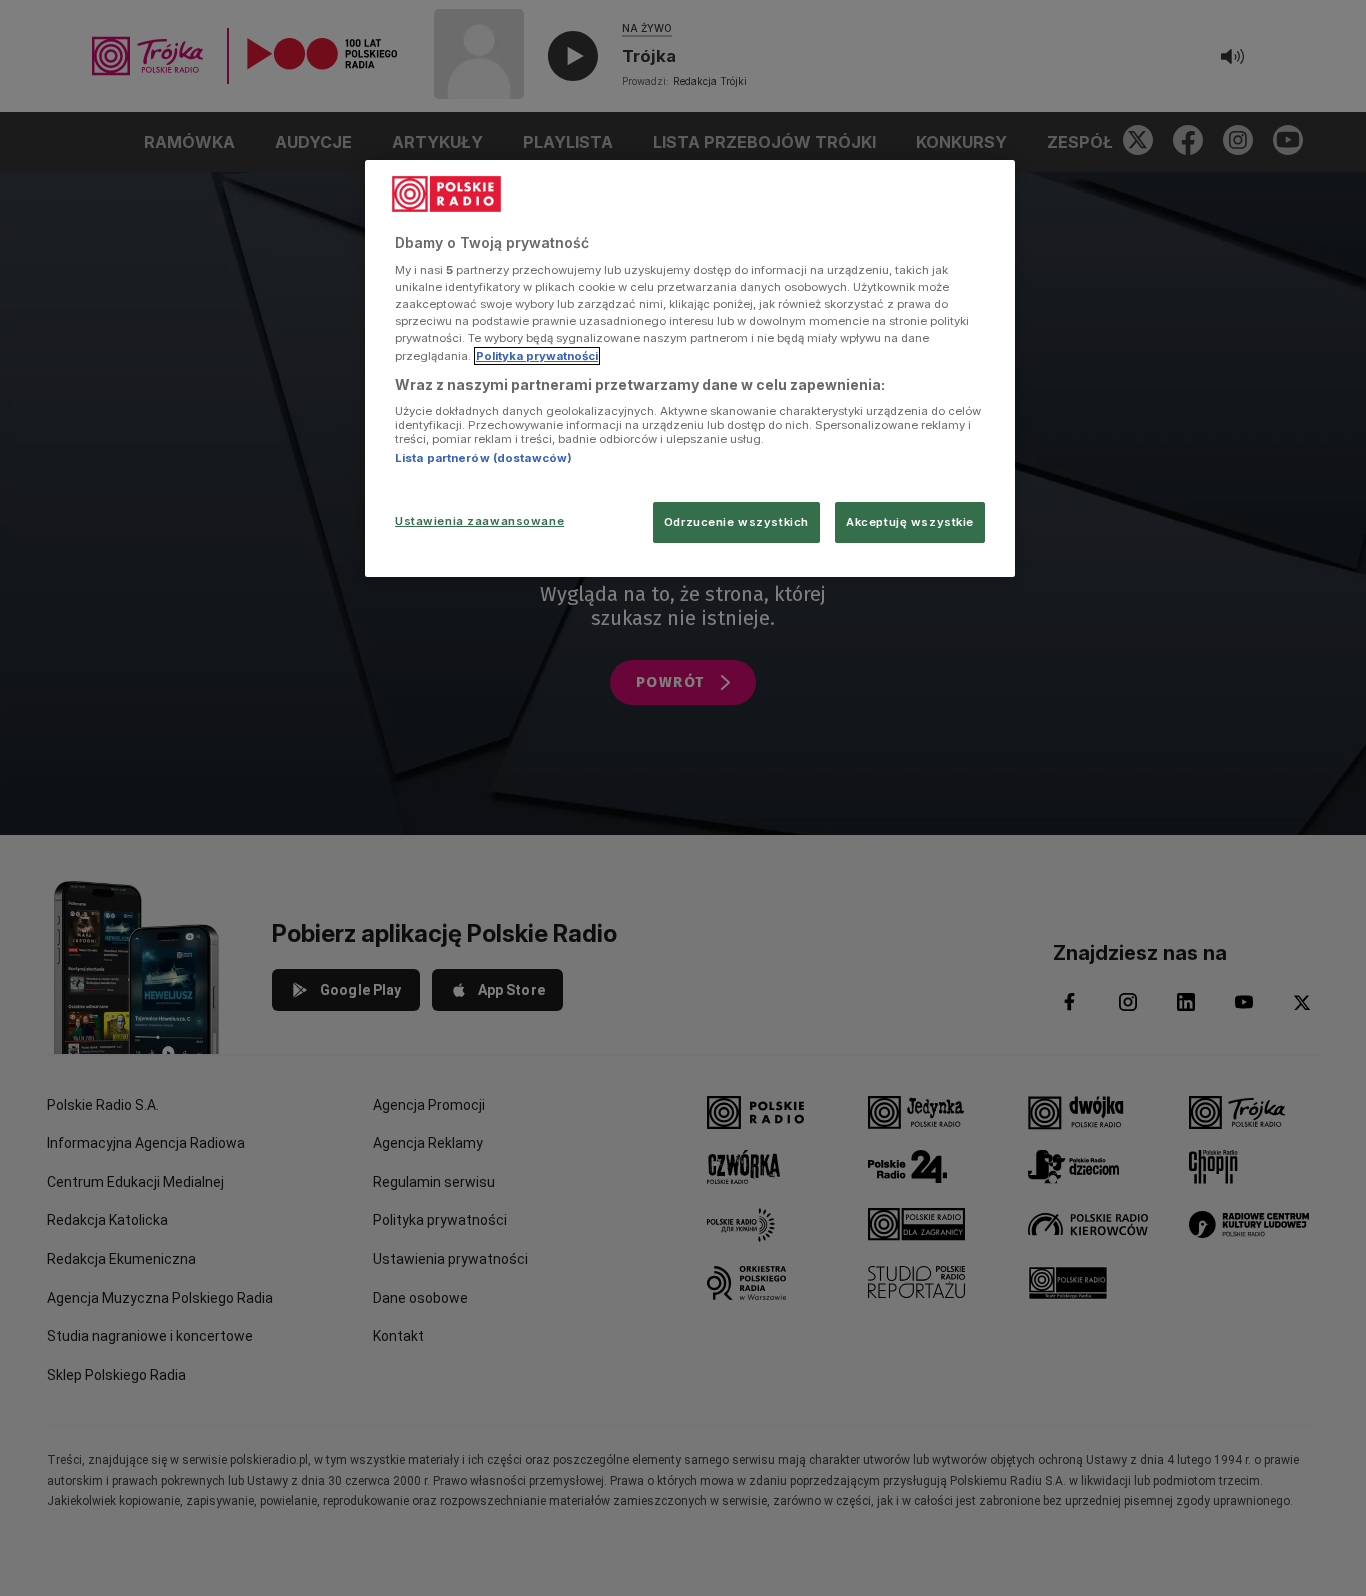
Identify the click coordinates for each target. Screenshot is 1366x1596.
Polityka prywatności (537, 356)
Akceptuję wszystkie (910, 522)
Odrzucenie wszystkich (736, 522)
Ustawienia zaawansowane (479, 521)
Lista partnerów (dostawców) (483, 458)
